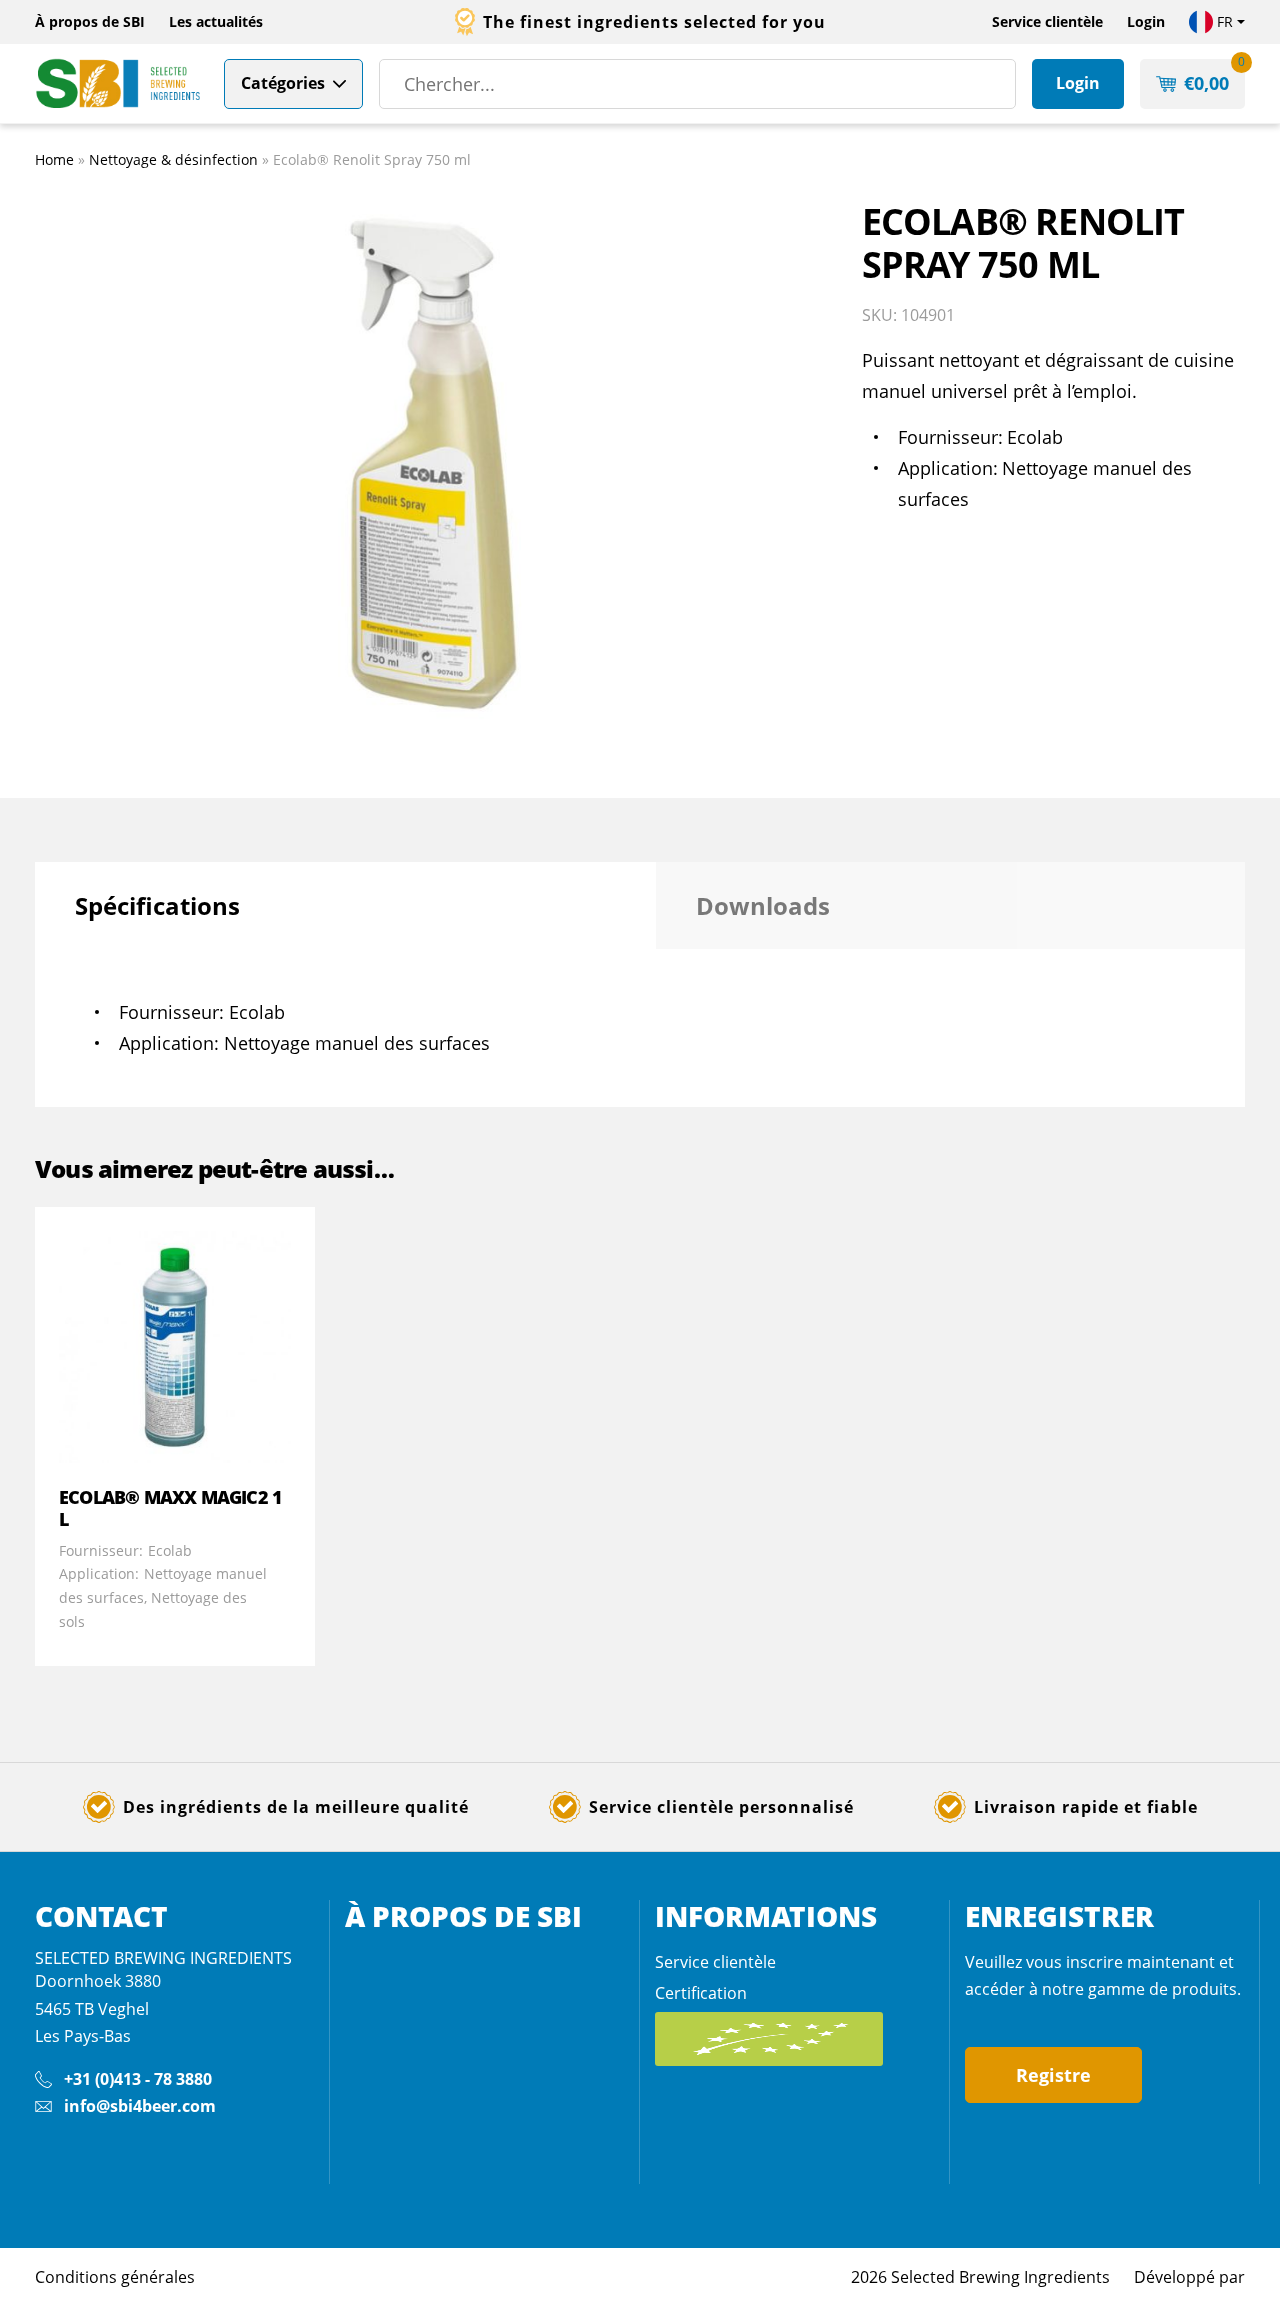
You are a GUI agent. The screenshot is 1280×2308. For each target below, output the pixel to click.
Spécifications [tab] (157, 905)
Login (1146, 21)
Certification (701, 1993)
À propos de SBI (90, 21)
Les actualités (216, 21)
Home (54, 159)
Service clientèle (1047, 21)
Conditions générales (115, 2277)
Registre (1053, 2075)
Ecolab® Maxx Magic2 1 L (170, 1508)
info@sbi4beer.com (140, 2106)
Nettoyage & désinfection (173, 159)
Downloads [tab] (763, 905)
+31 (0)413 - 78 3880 (138, 2079)
